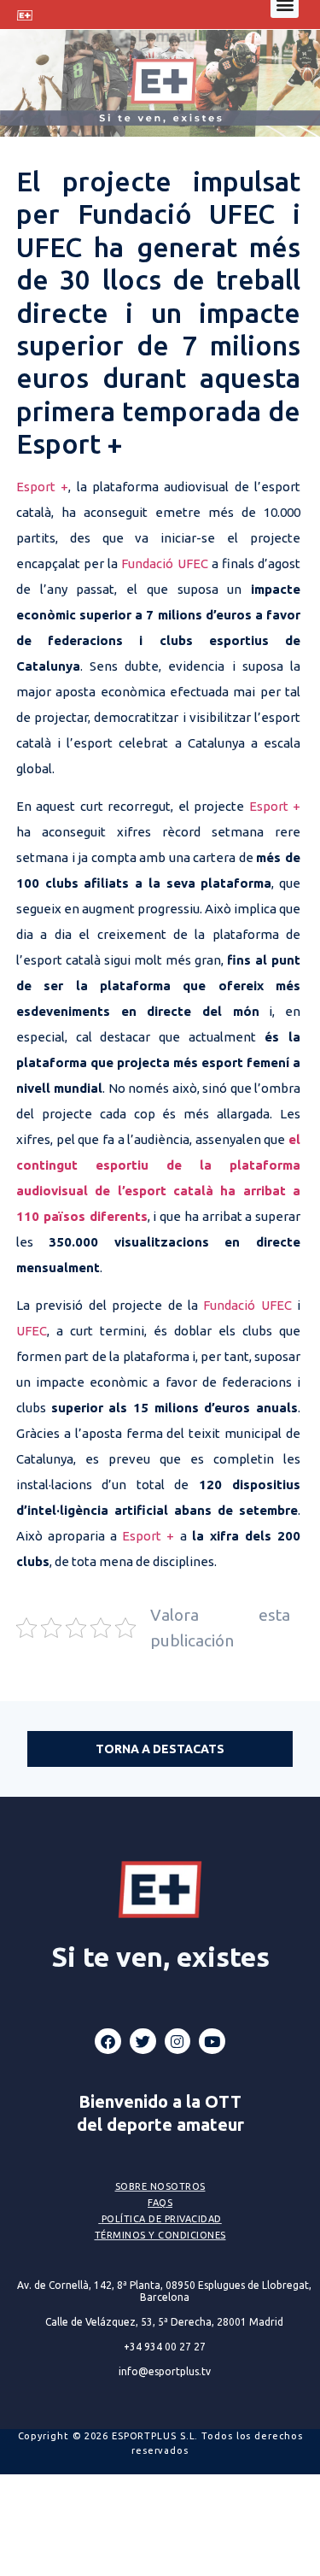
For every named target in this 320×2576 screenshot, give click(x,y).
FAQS (160, 2203)
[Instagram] (178, 2042)
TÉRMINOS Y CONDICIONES (160, 2235)
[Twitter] (143, 2042)
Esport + (42, 487)
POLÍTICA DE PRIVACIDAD (162, 2219)
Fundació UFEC (164, 563)
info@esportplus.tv (165, 2371)
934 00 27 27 (165, 2347)
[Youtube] (212, 2042)
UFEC (32, 1331)
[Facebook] (108, 2042)
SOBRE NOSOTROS (160, 2186)
